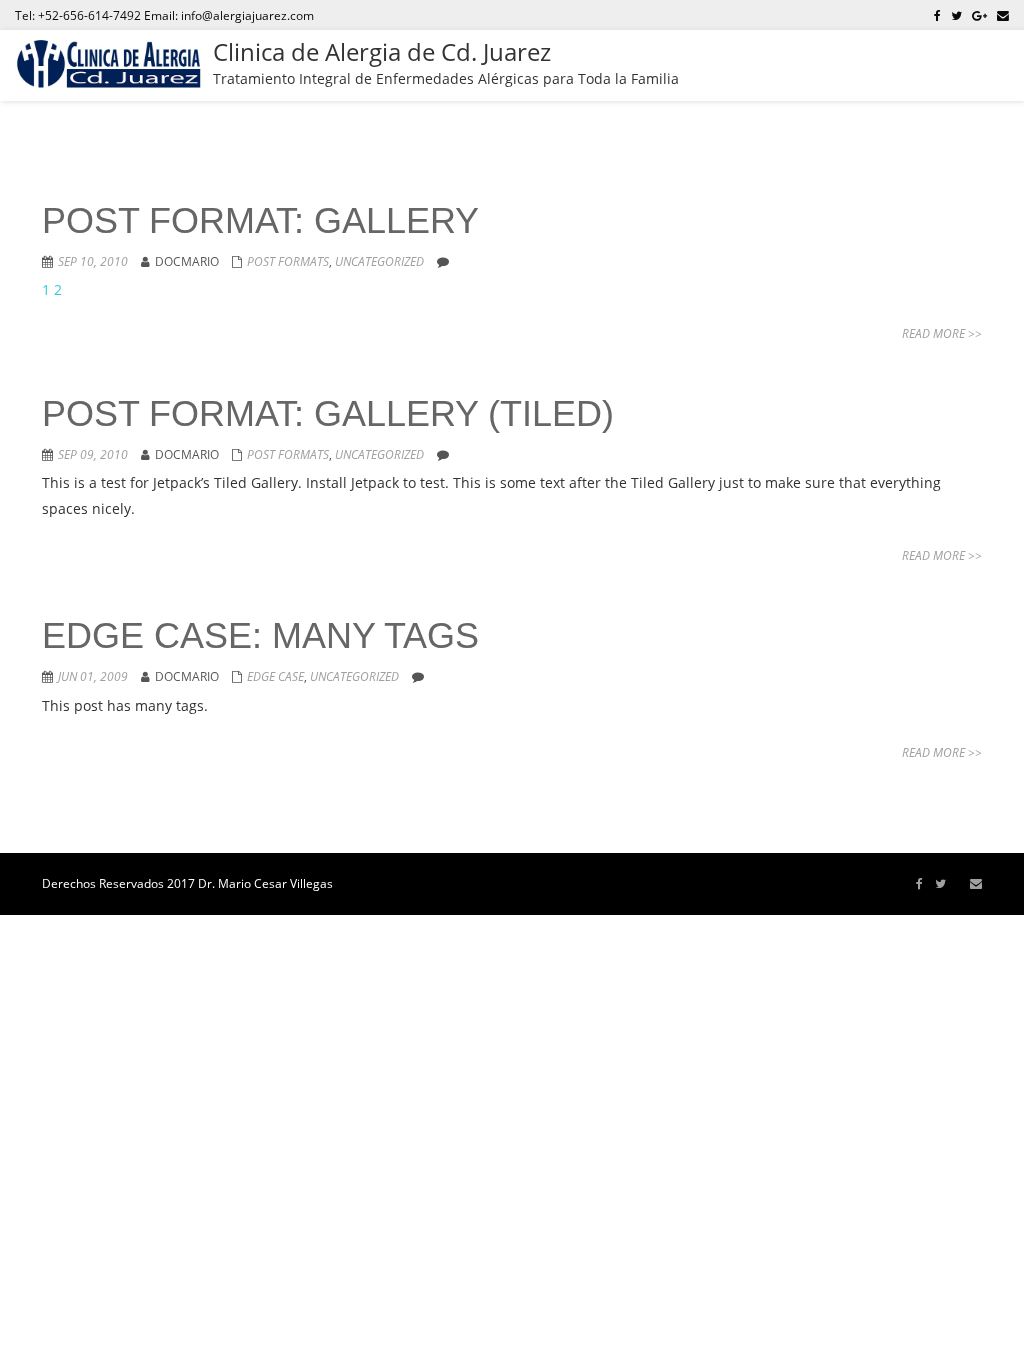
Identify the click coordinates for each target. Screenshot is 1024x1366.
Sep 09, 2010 (93, 454)
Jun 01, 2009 (93, 676)
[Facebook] (937, 15)
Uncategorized (379, 261)
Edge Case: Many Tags (260, 635)
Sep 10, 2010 (93, 261)
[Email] (1003, 15)
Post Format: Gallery (260, 220)
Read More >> (942, 333)
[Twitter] (956, 15)
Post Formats (288, 261)
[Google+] (979, 15)
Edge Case (275, 676)
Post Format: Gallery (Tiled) (328, 413)
